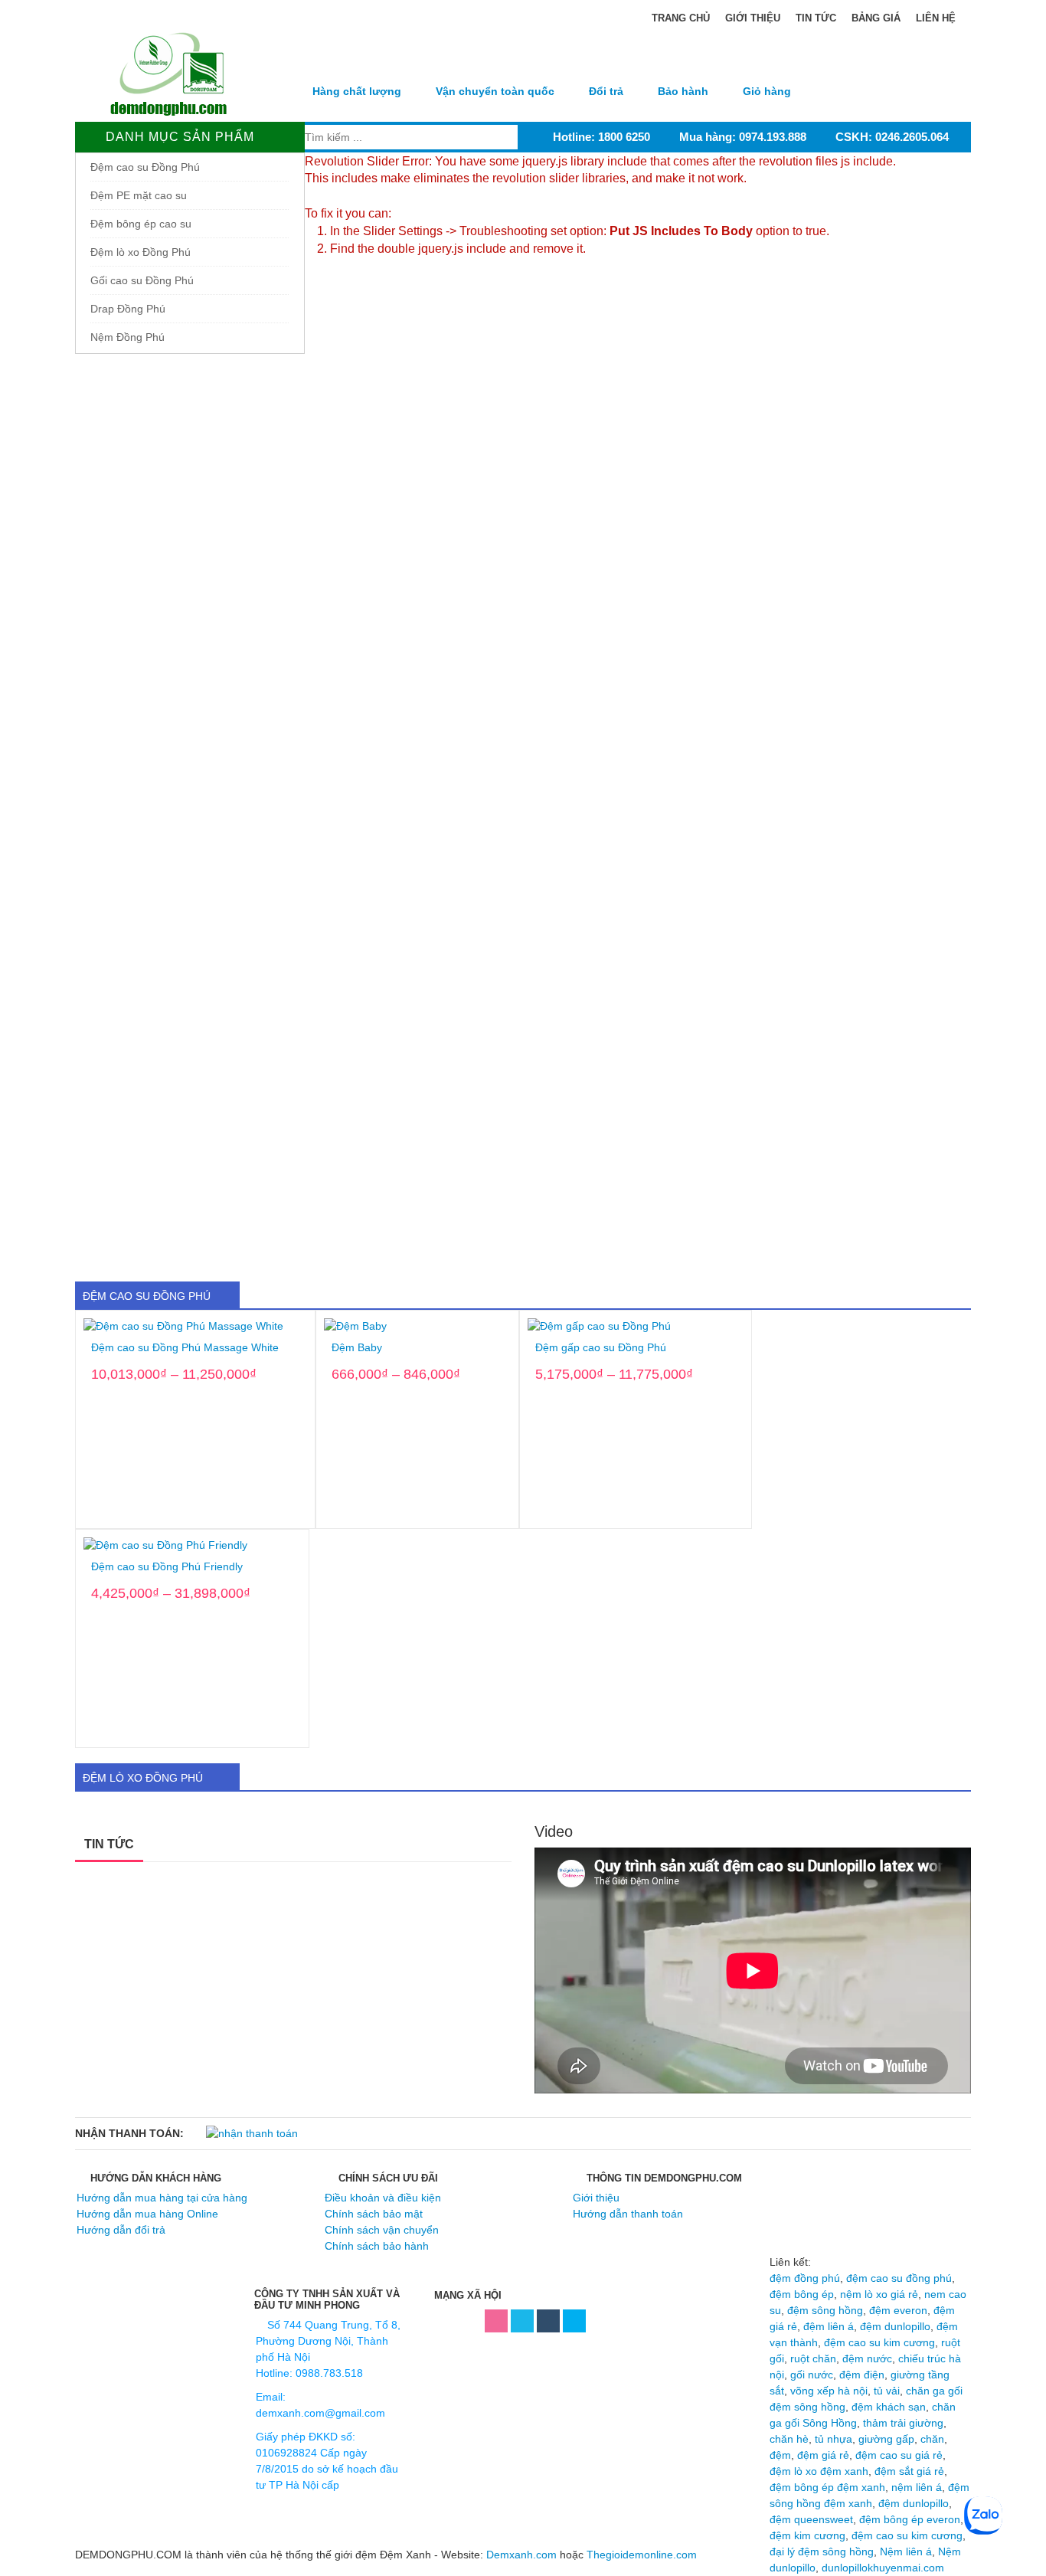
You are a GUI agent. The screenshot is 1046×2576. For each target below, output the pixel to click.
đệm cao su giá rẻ (899, 2455)
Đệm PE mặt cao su (139, 195)
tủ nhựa (834, 2439)
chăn (932, 2439)
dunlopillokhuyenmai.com (883, 2568)
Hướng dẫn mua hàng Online (147, 2214)
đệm (780, 2455)
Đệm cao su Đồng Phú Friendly (167, 1567)
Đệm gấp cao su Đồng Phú (601, 1348)
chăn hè (789, 2439)
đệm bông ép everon (910, 2519)
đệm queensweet (811, 2519)
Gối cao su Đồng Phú (142, 280)
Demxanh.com (521, 2555)
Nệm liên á (906, 2551)
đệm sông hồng (825, 2310)
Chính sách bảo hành (377, 2246)
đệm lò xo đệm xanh (819, 2471)
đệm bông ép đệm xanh (827, 2487)
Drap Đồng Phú (128, 309)
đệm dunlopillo (895, 2326)
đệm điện (862, 2375)
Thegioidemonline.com (642, 2555)
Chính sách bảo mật (374, 2214)
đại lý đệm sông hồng (822, 2551)
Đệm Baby (357, 1348)
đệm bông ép (802, 2294)
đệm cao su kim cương (879, 2342)
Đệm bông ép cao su (141, 224)
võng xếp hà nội (829, 2391)
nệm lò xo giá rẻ (879, 2294)
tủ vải (887, 2391)
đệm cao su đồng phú (899, 2278)
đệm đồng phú (805, 2278)
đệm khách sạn (889, 2407)
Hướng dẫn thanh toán (628, 2214)
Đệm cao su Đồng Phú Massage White (185, 1348)
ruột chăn (813, 2358)
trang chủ (679, 18)
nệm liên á (917, 2487)
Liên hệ (936, 18)
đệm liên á (829, 2326)
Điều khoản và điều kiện (383, 2198)
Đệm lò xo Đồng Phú (141, 252)
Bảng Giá (876, 18)
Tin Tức (816, 18)
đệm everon (898, 2310)
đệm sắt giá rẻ (909, 2471)
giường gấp (886, 2439)
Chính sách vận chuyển (382, 2230)
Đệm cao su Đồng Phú (145, 167)
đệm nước (867, 2358)
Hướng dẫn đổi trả (121, 2230)
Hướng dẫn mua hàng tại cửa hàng (162, 2198)
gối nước (812, 2375)
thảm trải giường (903, 2423)
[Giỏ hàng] (767, 64)
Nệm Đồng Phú (127, 337)
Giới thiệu (753, 18)
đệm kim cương (807, 2535)
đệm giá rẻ (823, 2455)
